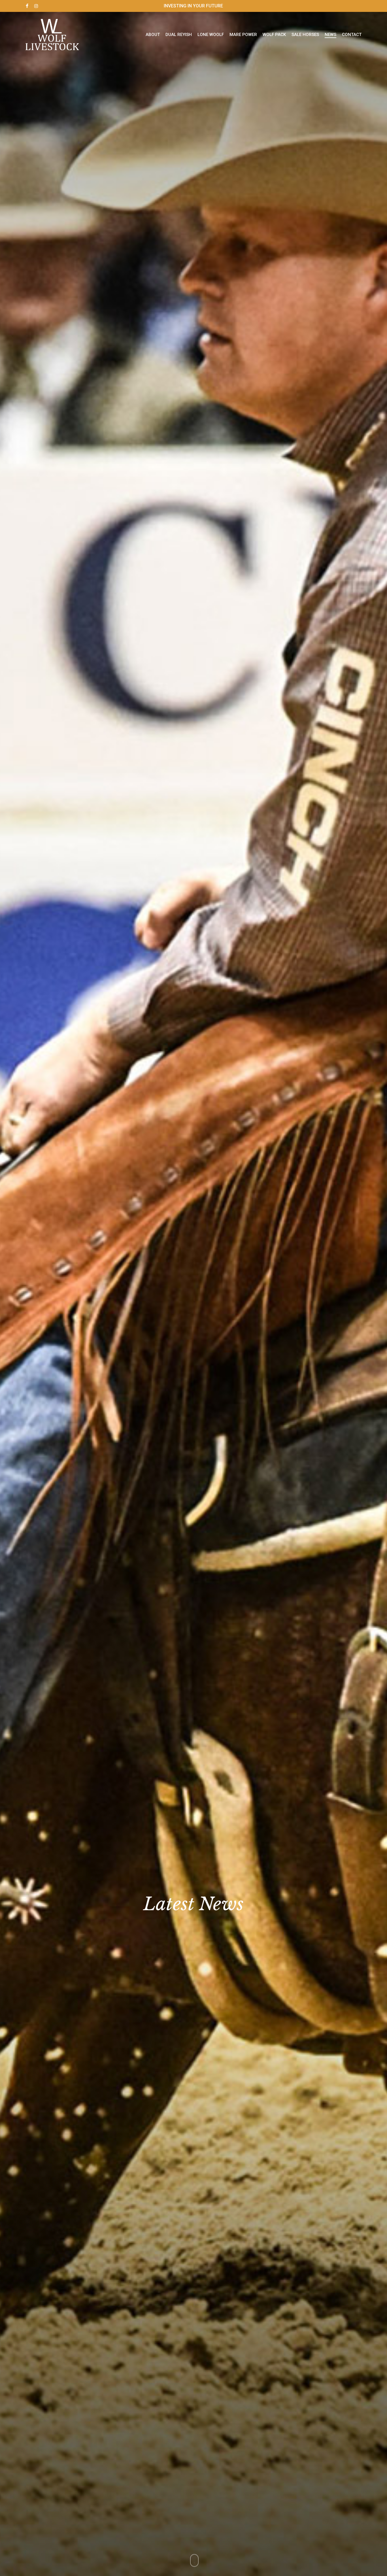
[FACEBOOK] (27, 6)
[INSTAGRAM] (36, 6)
